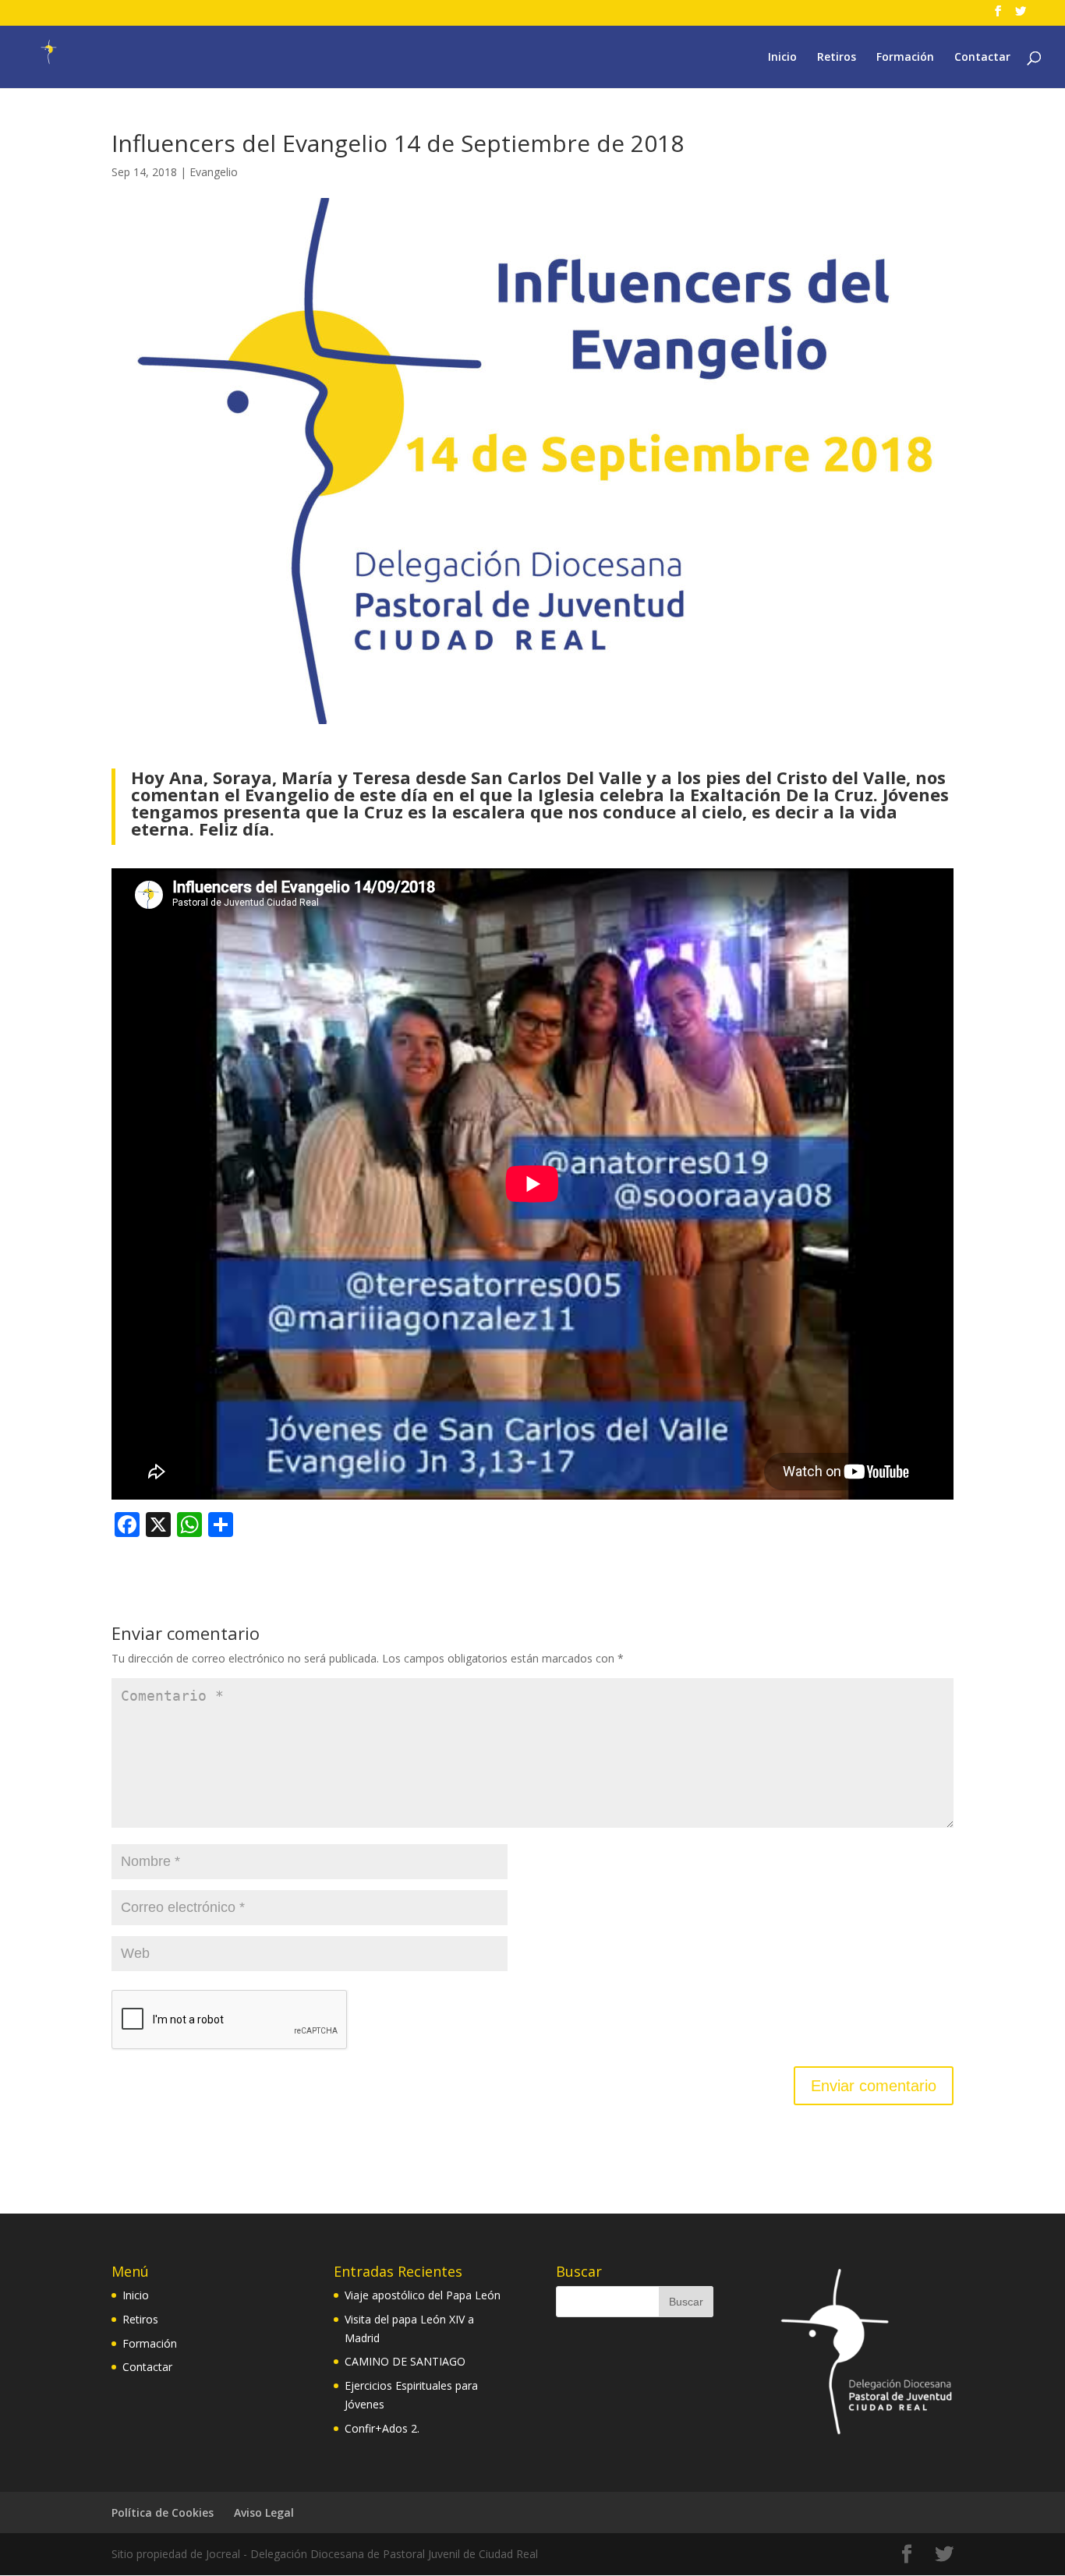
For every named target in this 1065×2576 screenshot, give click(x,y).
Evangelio (214, 172)
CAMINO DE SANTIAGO (405, 2361)
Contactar (982, 58)
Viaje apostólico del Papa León (423, 2295)
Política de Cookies (163, 2512)
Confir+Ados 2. (382, 2428)
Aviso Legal (264, 2512)
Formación (905, 58)
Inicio (782, 58)
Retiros (837, 58)
